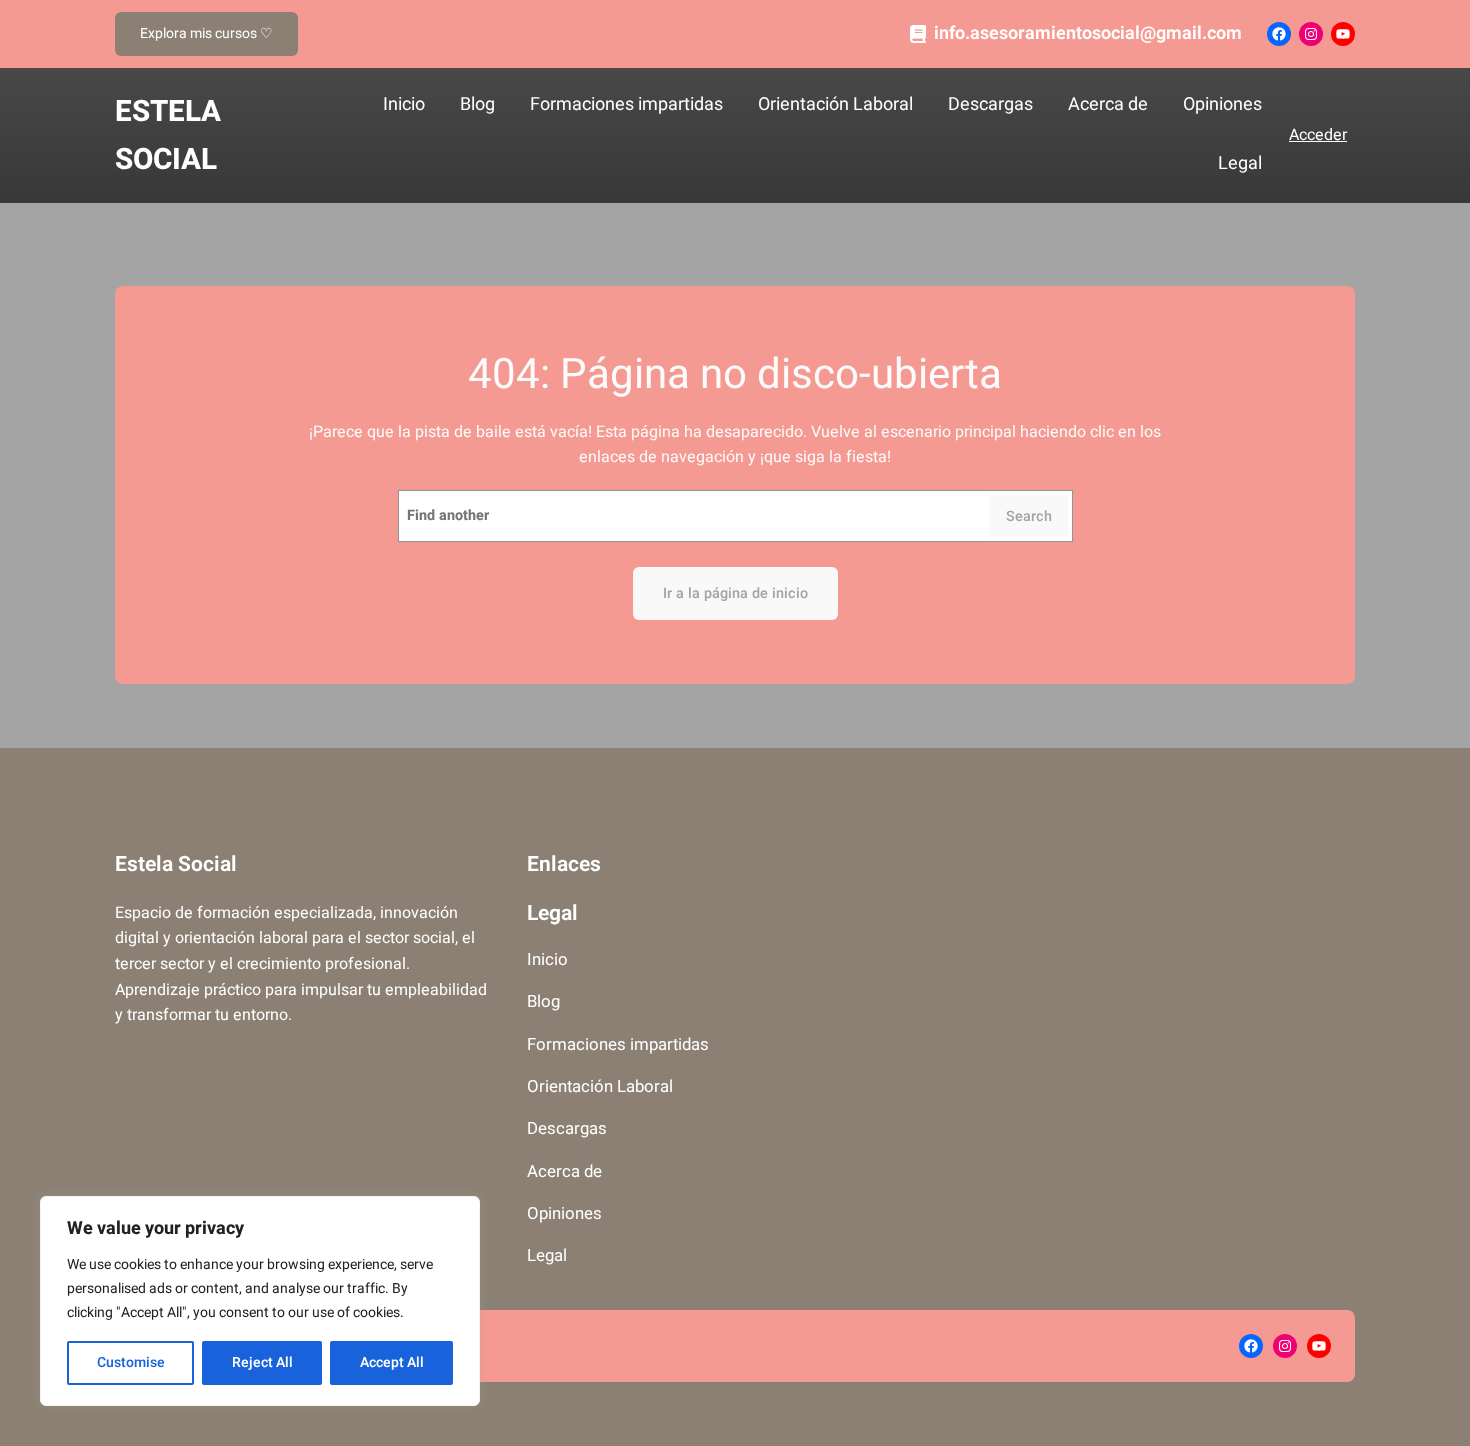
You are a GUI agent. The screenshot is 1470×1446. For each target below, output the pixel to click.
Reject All (262, 1362)
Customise (131, 1362)
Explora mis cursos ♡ (206, 33)
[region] (260, 1301)
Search (1029, 516)
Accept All (392, 1362)
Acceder (1318, 135)
